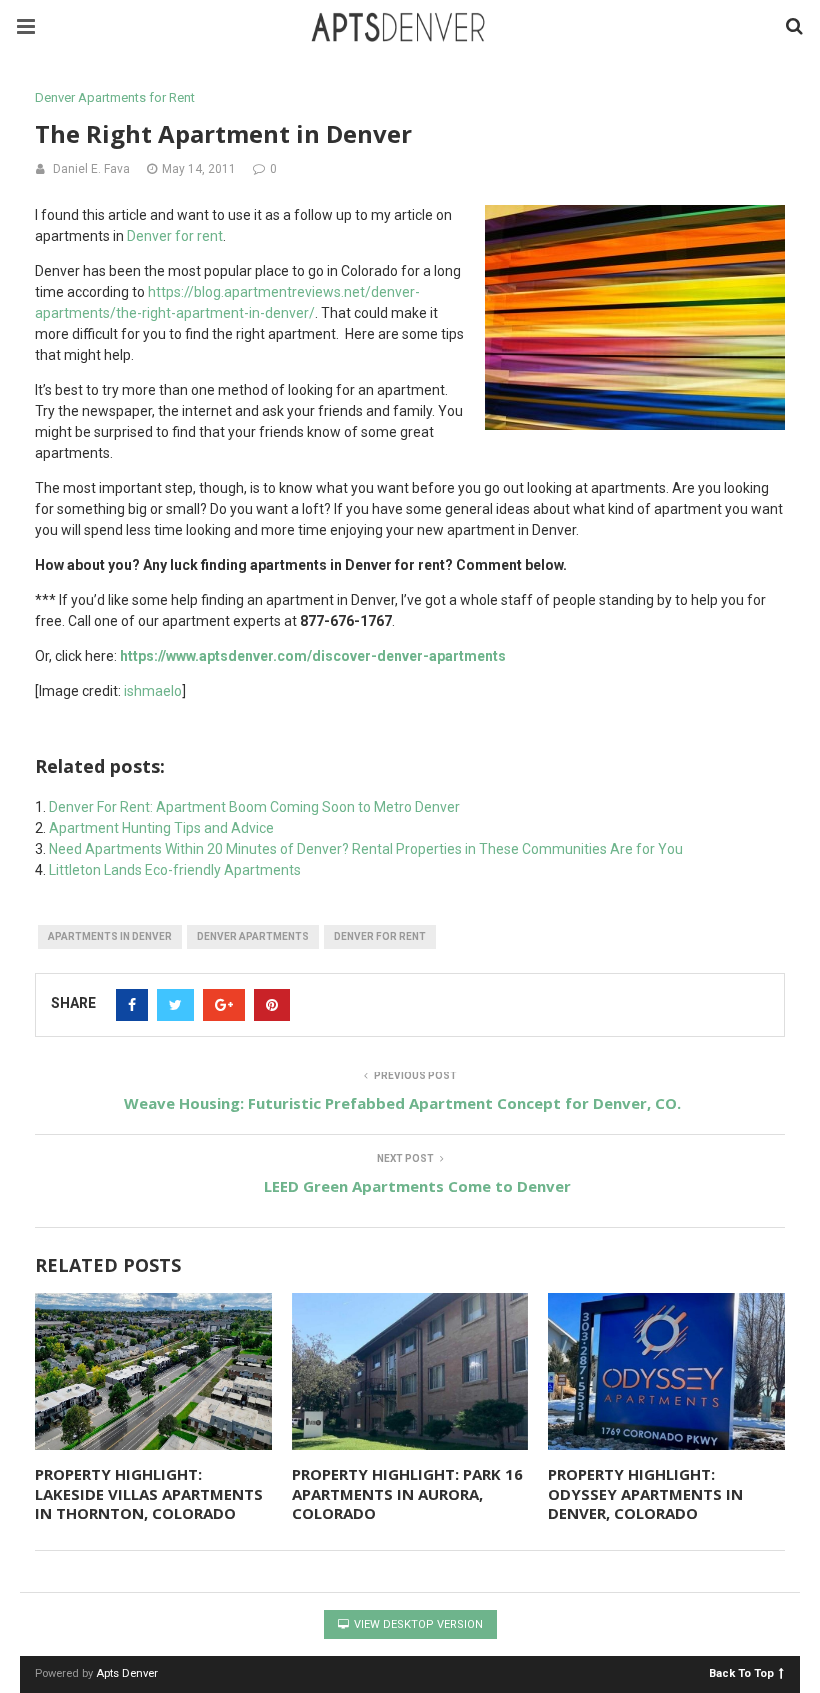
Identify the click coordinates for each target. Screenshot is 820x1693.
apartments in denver (110, 936)
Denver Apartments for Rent (115, 97)
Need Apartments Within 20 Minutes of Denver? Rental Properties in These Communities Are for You (366, 849)
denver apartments (253, 936)
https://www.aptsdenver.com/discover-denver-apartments (313, 656)
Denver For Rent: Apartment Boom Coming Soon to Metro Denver (254, 807)
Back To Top (741, 1672)
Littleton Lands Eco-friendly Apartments (175, 870)
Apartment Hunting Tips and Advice (161, 828)
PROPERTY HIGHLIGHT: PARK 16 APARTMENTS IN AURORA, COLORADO (407, 1493)
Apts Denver (127, 1673)
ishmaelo (153, 691)
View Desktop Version (417, 1624)
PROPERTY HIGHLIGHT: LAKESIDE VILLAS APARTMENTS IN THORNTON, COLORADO (149, 1493)
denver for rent (380, 936)
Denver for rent (175, 236)
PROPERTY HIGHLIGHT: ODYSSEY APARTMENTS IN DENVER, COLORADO (645, 1493)
